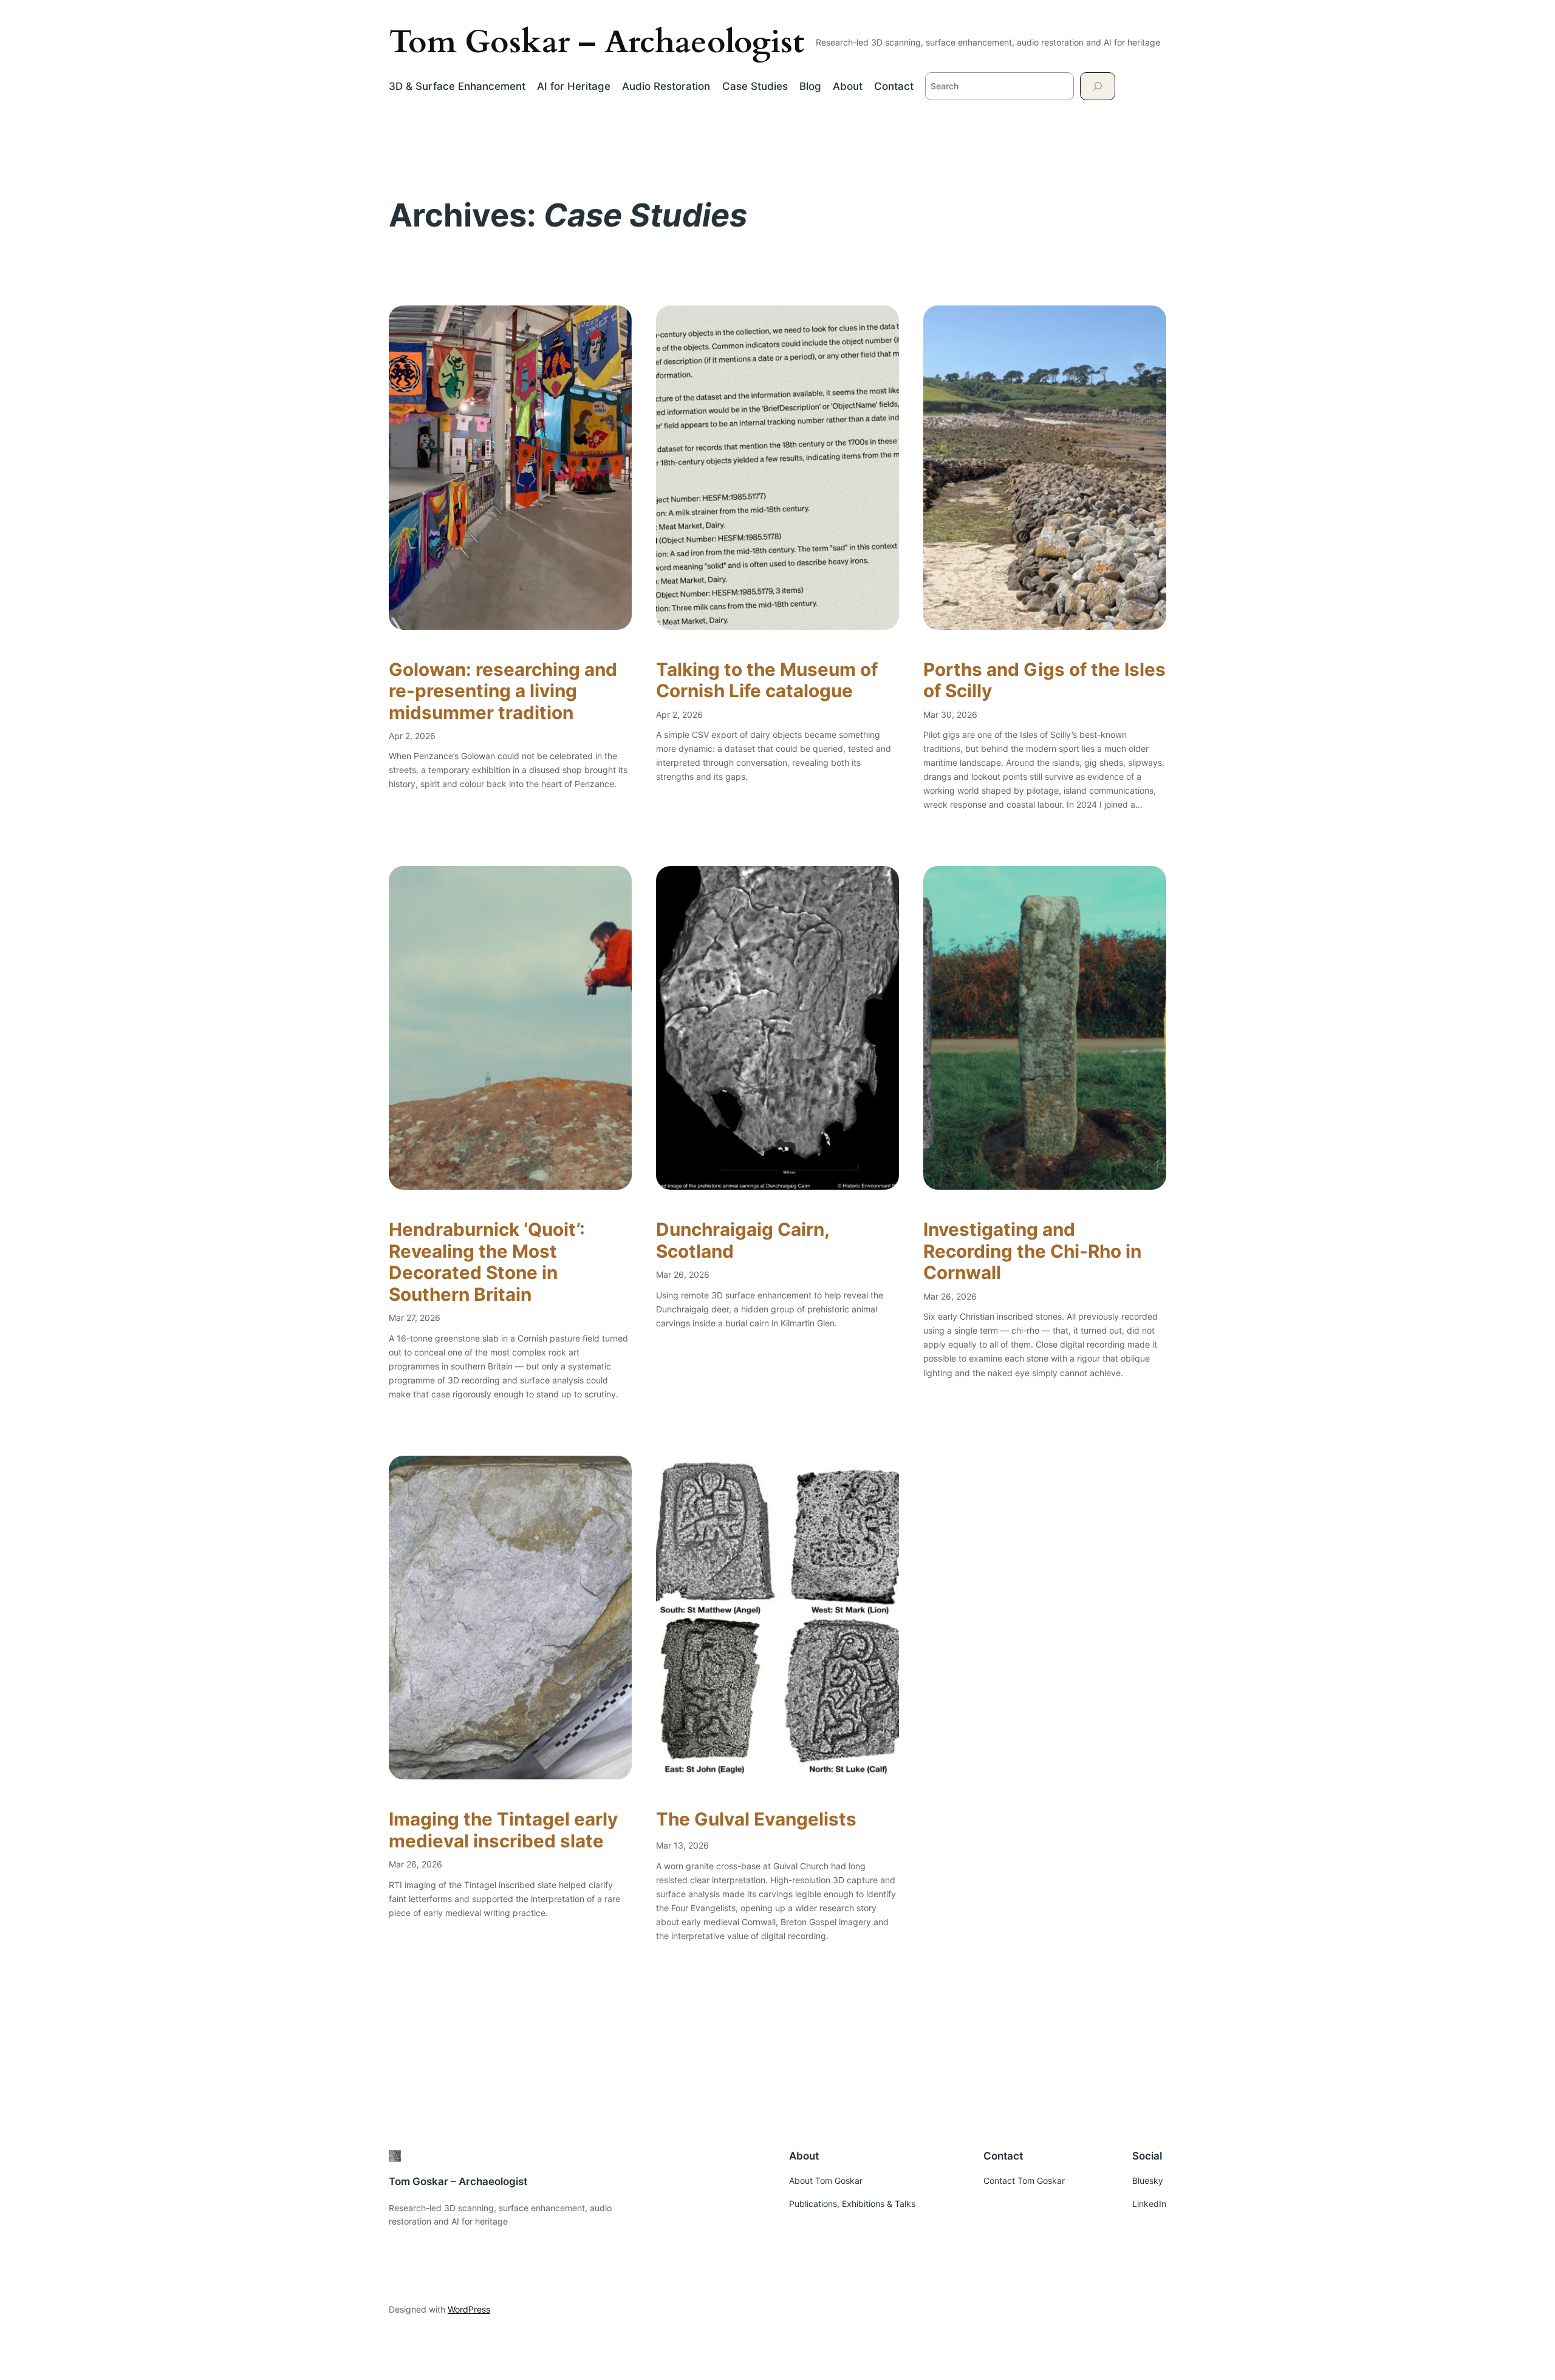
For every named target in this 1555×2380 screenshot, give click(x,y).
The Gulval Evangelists (756, 1819)
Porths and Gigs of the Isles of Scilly (1044, 680)
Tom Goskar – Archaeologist (596, 42)
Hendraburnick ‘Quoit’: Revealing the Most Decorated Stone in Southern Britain (487, 1262)
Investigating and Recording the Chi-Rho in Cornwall (1032, 1251)
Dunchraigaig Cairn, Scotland (743, 1240)
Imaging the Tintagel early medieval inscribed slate (503, 1830)
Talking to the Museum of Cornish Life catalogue (767, 680)
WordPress (469, 2309)
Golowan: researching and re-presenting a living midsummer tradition (503, 691)
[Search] (1098, 86)
